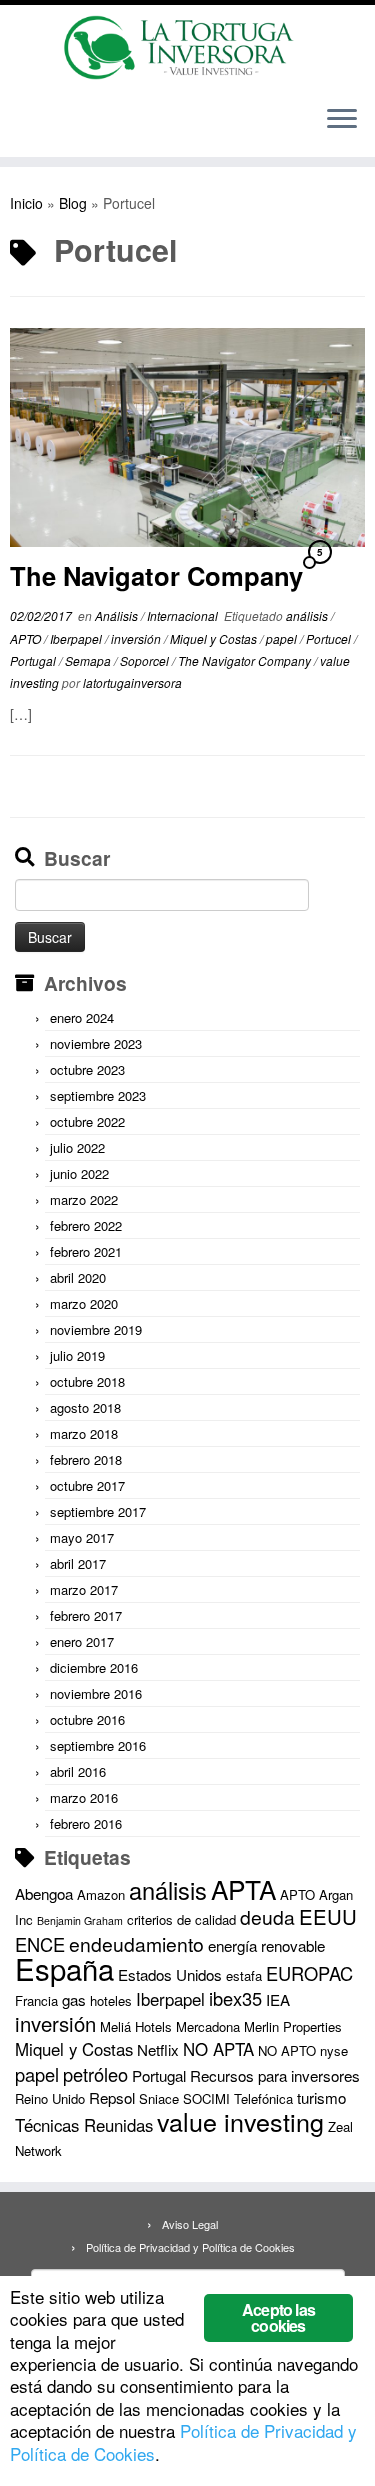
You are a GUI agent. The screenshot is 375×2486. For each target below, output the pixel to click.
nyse (334, 2050)
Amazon (101, 1894)
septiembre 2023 (98, 1095)
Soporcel (146, 660)
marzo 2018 (84, 1433)
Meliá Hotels (136, 2026)
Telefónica (263, 2098)
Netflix (158, 2049)
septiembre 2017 (98, 1511)
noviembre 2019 (96, 1329)
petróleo (95, 2074)
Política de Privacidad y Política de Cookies (190, 2247)
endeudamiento (136, 1944)
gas (74, 1999)
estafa (244, 1975)
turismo (321, 2097)
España (64, 1968)
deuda (267, 1917)
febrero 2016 (86, 1823)
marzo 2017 (84, 1589)
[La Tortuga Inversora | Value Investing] (187, 47)
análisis (308, 615)
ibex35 (235, 1998)
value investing (240, 2121)
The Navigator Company (156, 575)
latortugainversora (132, 682)
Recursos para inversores (275, 2075)
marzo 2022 (84, 1199)
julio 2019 (77, 1355)
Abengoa (44, 1893)
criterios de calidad (181, 1919)
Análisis (118, 615)
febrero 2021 (86, 1251)
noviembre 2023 (96, 1043)
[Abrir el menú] (342, 121)
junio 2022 (79, 1173)
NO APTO (287, 2050)
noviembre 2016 (96, 1693)
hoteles (111, 2000)
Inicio (26, 203)
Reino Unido (50, 2098)
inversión (137, 638)
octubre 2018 (87, 1381)
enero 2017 (82, 1641)
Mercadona (208, 2026)
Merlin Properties (293, 2026)
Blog (73, 203)
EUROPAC (309, 1973)
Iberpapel (77, 638)
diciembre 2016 (94, 1667)
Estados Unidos (170, 1974)
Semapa (89, 660)
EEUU (328, 1916)
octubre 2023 (87, 1069)
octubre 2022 (87, 1121)
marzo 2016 (84, 1797)
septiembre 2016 (98, 1745)
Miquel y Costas (215, 638)
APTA (243, 1888)
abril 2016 (78, 1771)
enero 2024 (82, 1017)
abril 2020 (78, 1277)
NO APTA (218, 2049)
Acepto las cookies (278, 2317)
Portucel (330, 638)
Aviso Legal (190, 2224)
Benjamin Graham (80, 1920)
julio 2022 (77, 1147)
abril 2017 (78, 1563)
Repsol (112, 2097)
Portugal (34, 660)
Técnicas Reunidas (84, 2125)
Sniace (159, 2098)
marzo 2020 (84, 1303)
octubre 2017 (87, 1485)
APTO (27, 638)
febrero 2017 (86, 1615)
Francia (36, 2000)
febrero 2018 (86, 1459)
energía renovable (266, 1945)
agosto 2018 (85, 1407)
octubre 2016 (87, 1719)
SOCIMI (206, 2098)
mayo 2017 (82, 1537)
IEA (278, 1999)
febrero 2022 (86, 1225)
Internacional (184, 615)
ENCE (40, 1944)
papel (283, 638)
